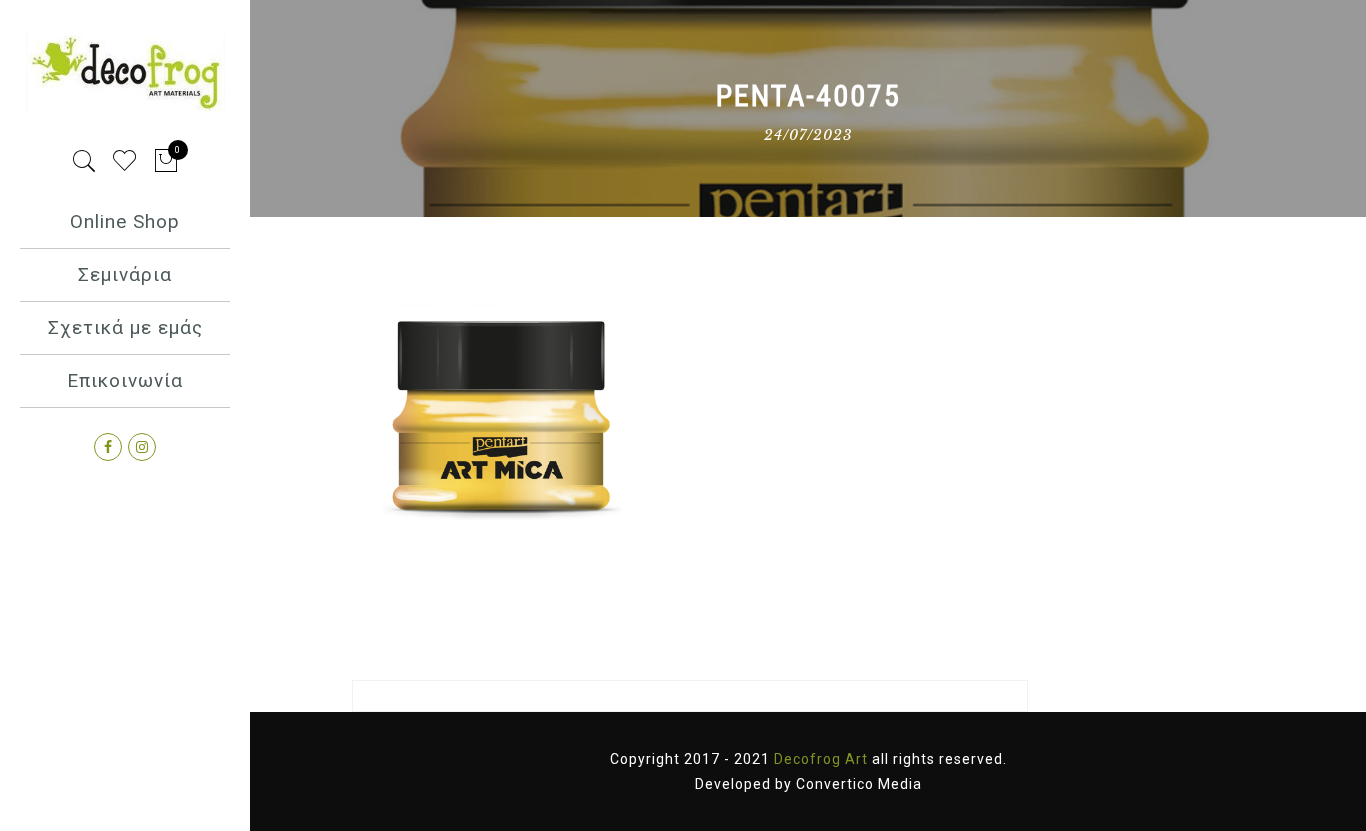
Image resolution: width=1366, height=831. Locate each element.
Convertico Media (859, 784)
